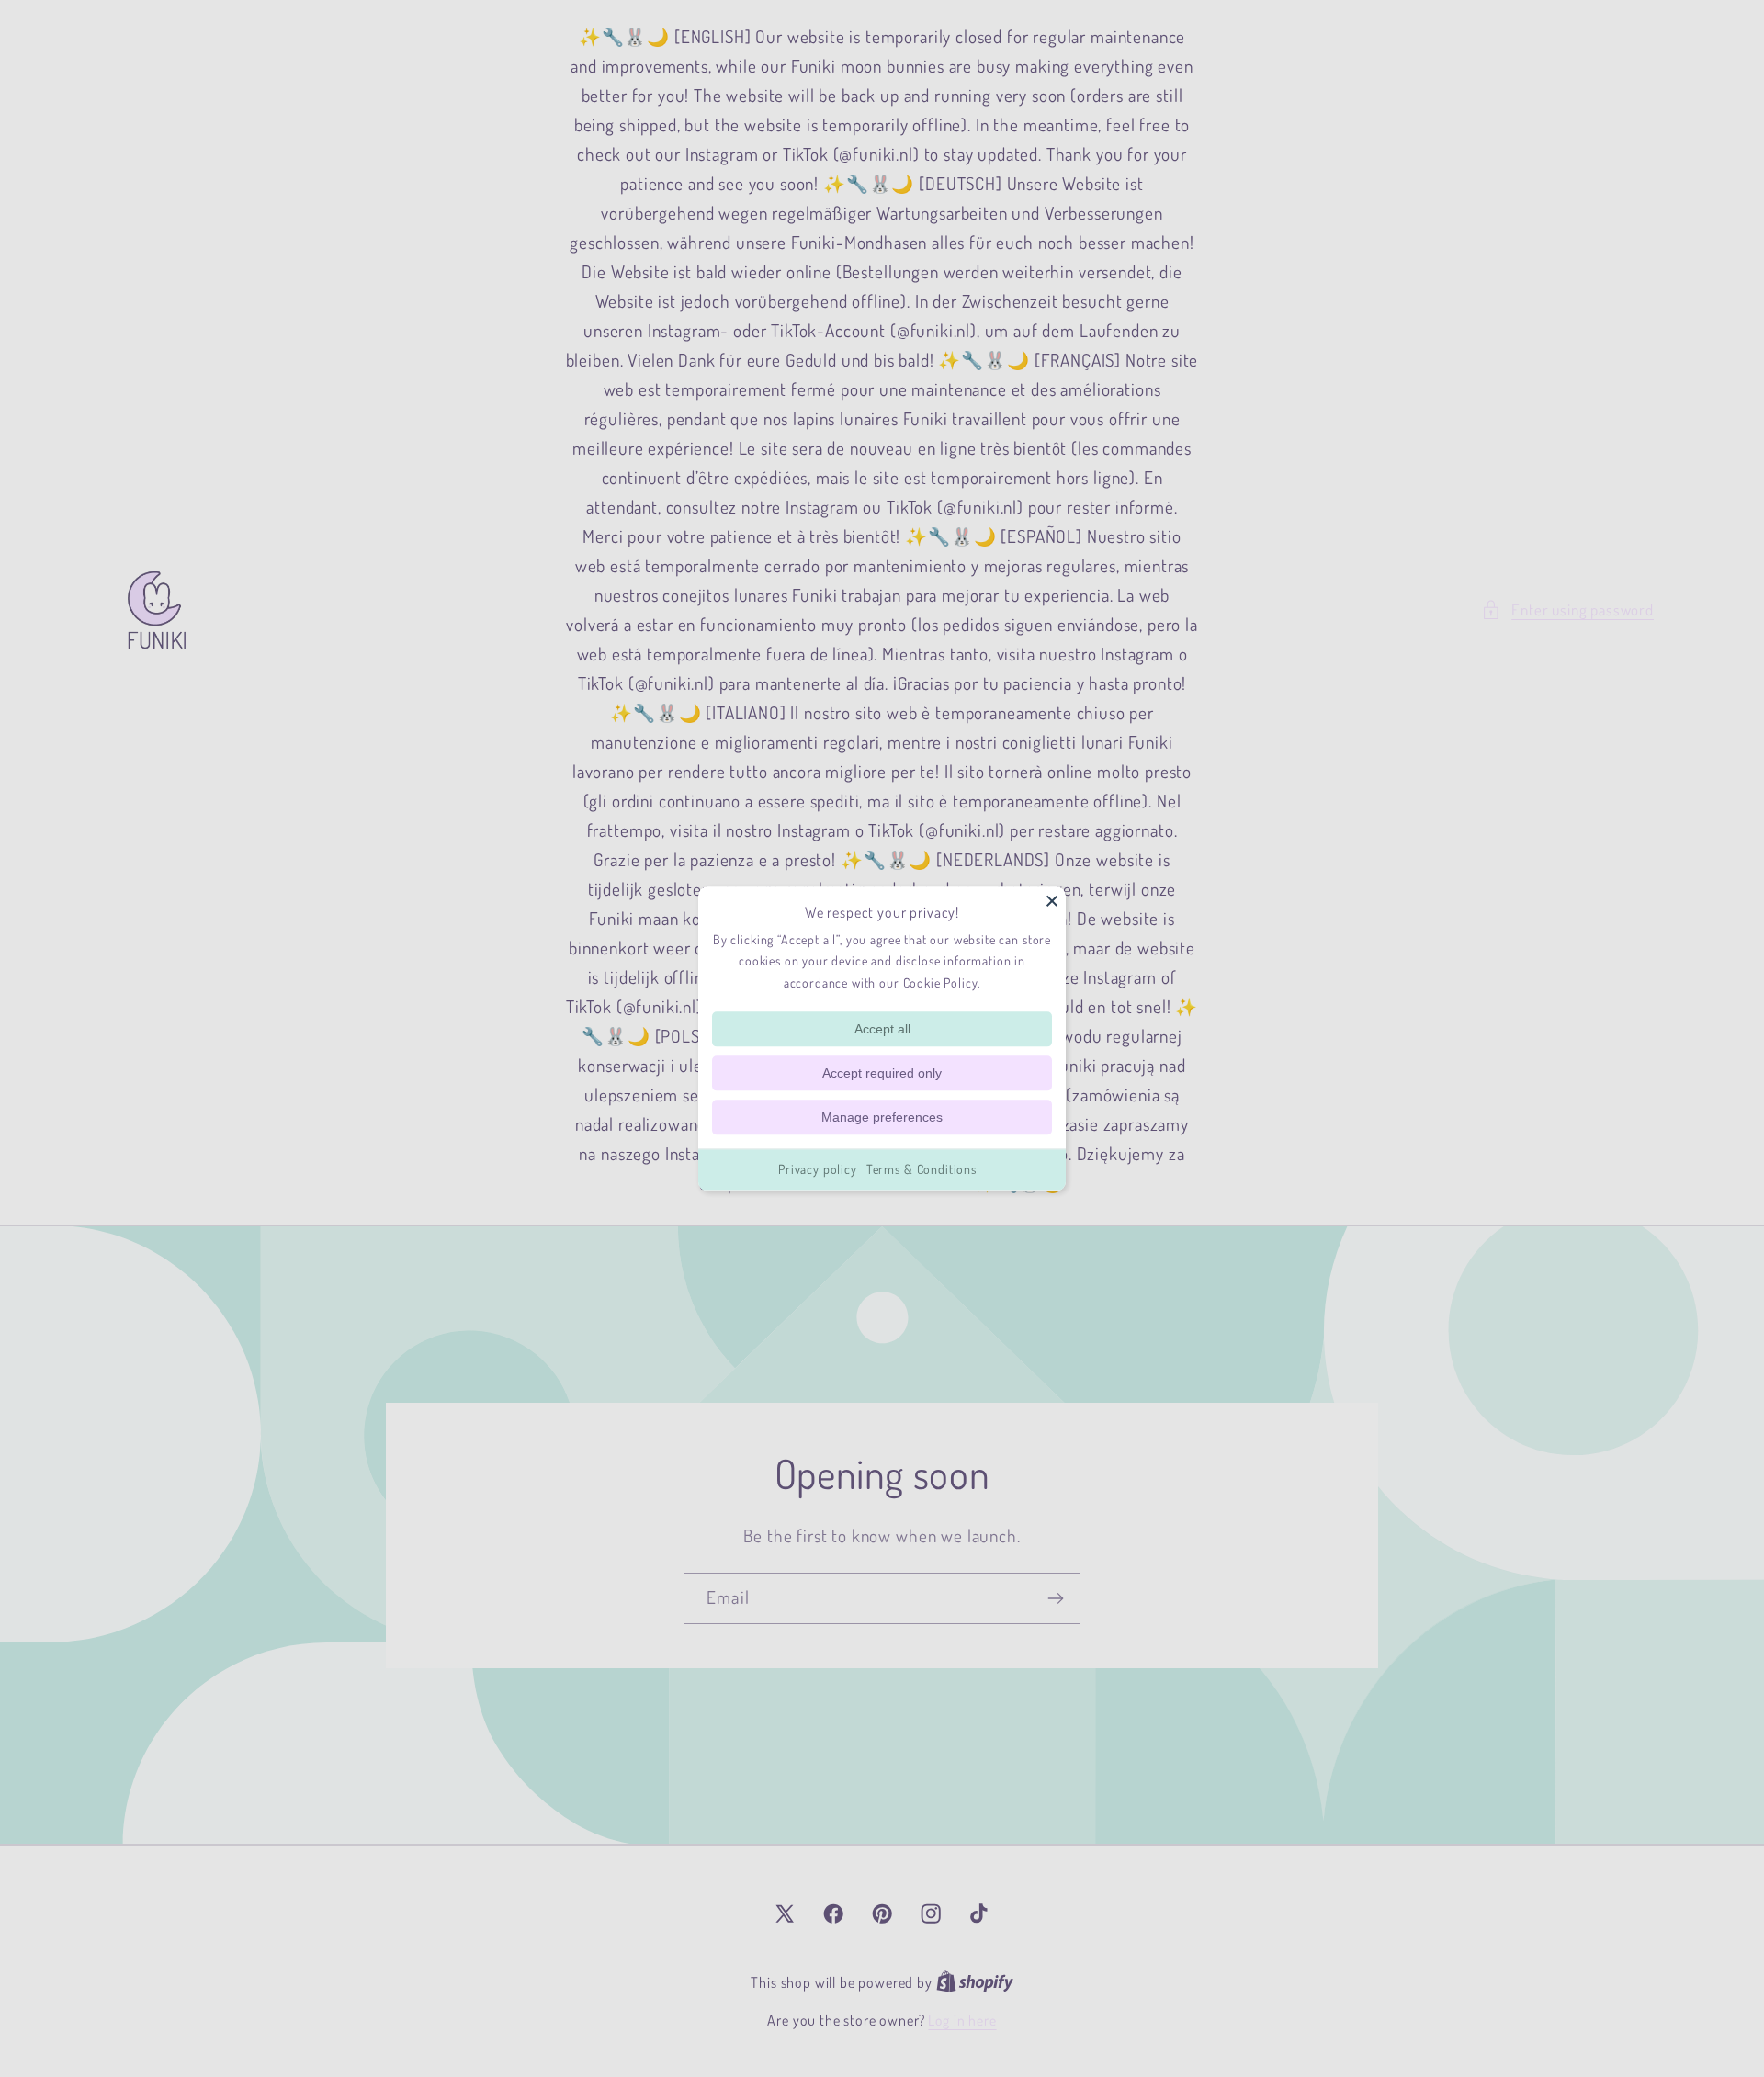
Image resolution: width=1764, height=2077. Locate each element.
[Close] (1052, 900)
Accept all (882, 1029)
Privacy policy (818, 1169)
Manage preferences (882, 1117)
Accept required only (882, 1073)
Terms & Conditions (922, 1169)
